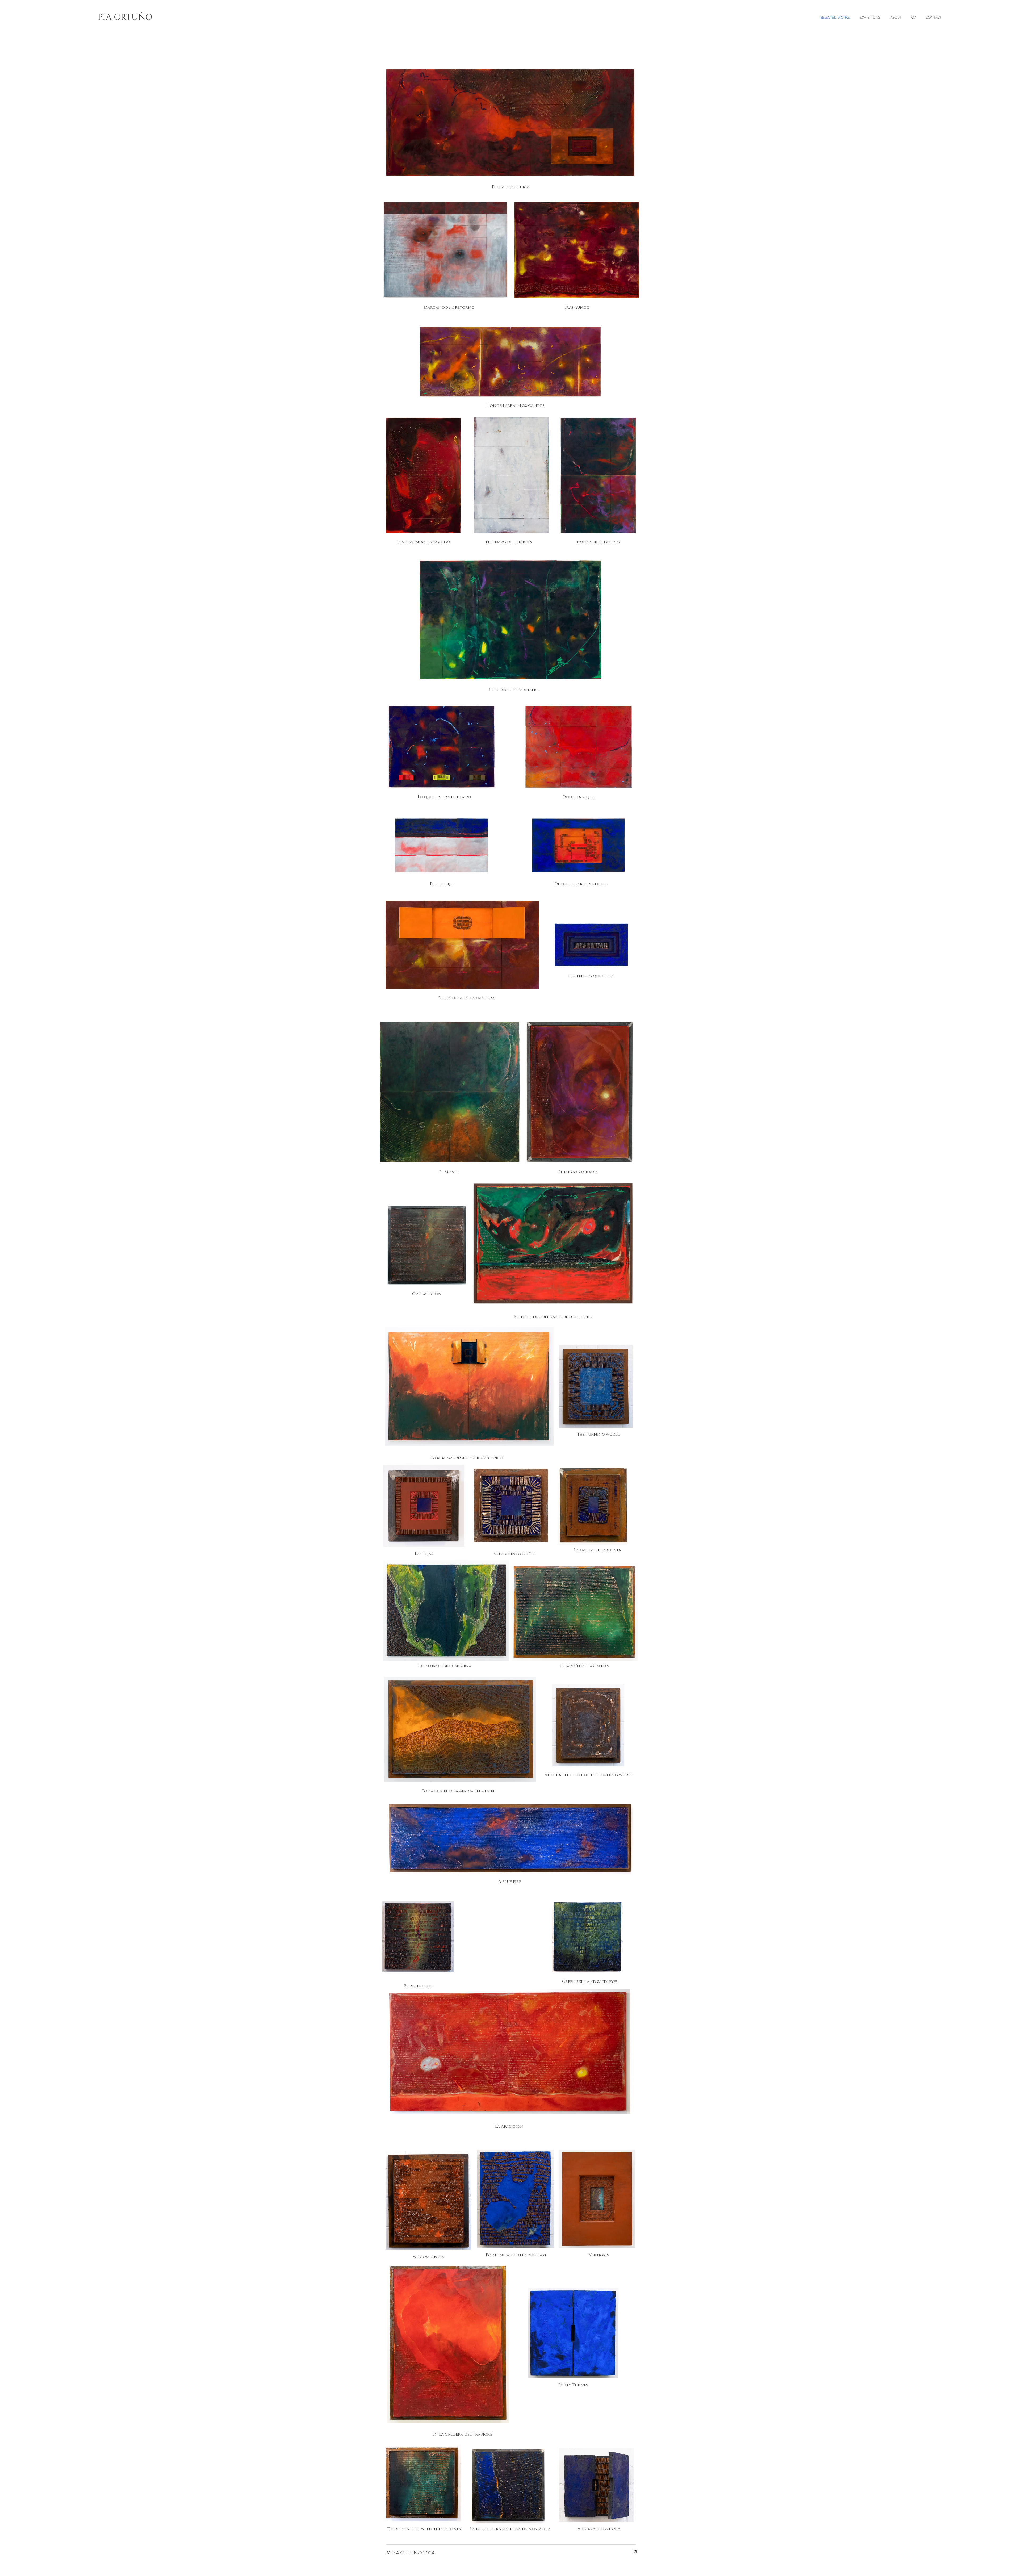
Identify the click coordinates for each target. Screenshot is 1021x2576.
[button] (512, 1554)
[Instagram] (635, 2552)
